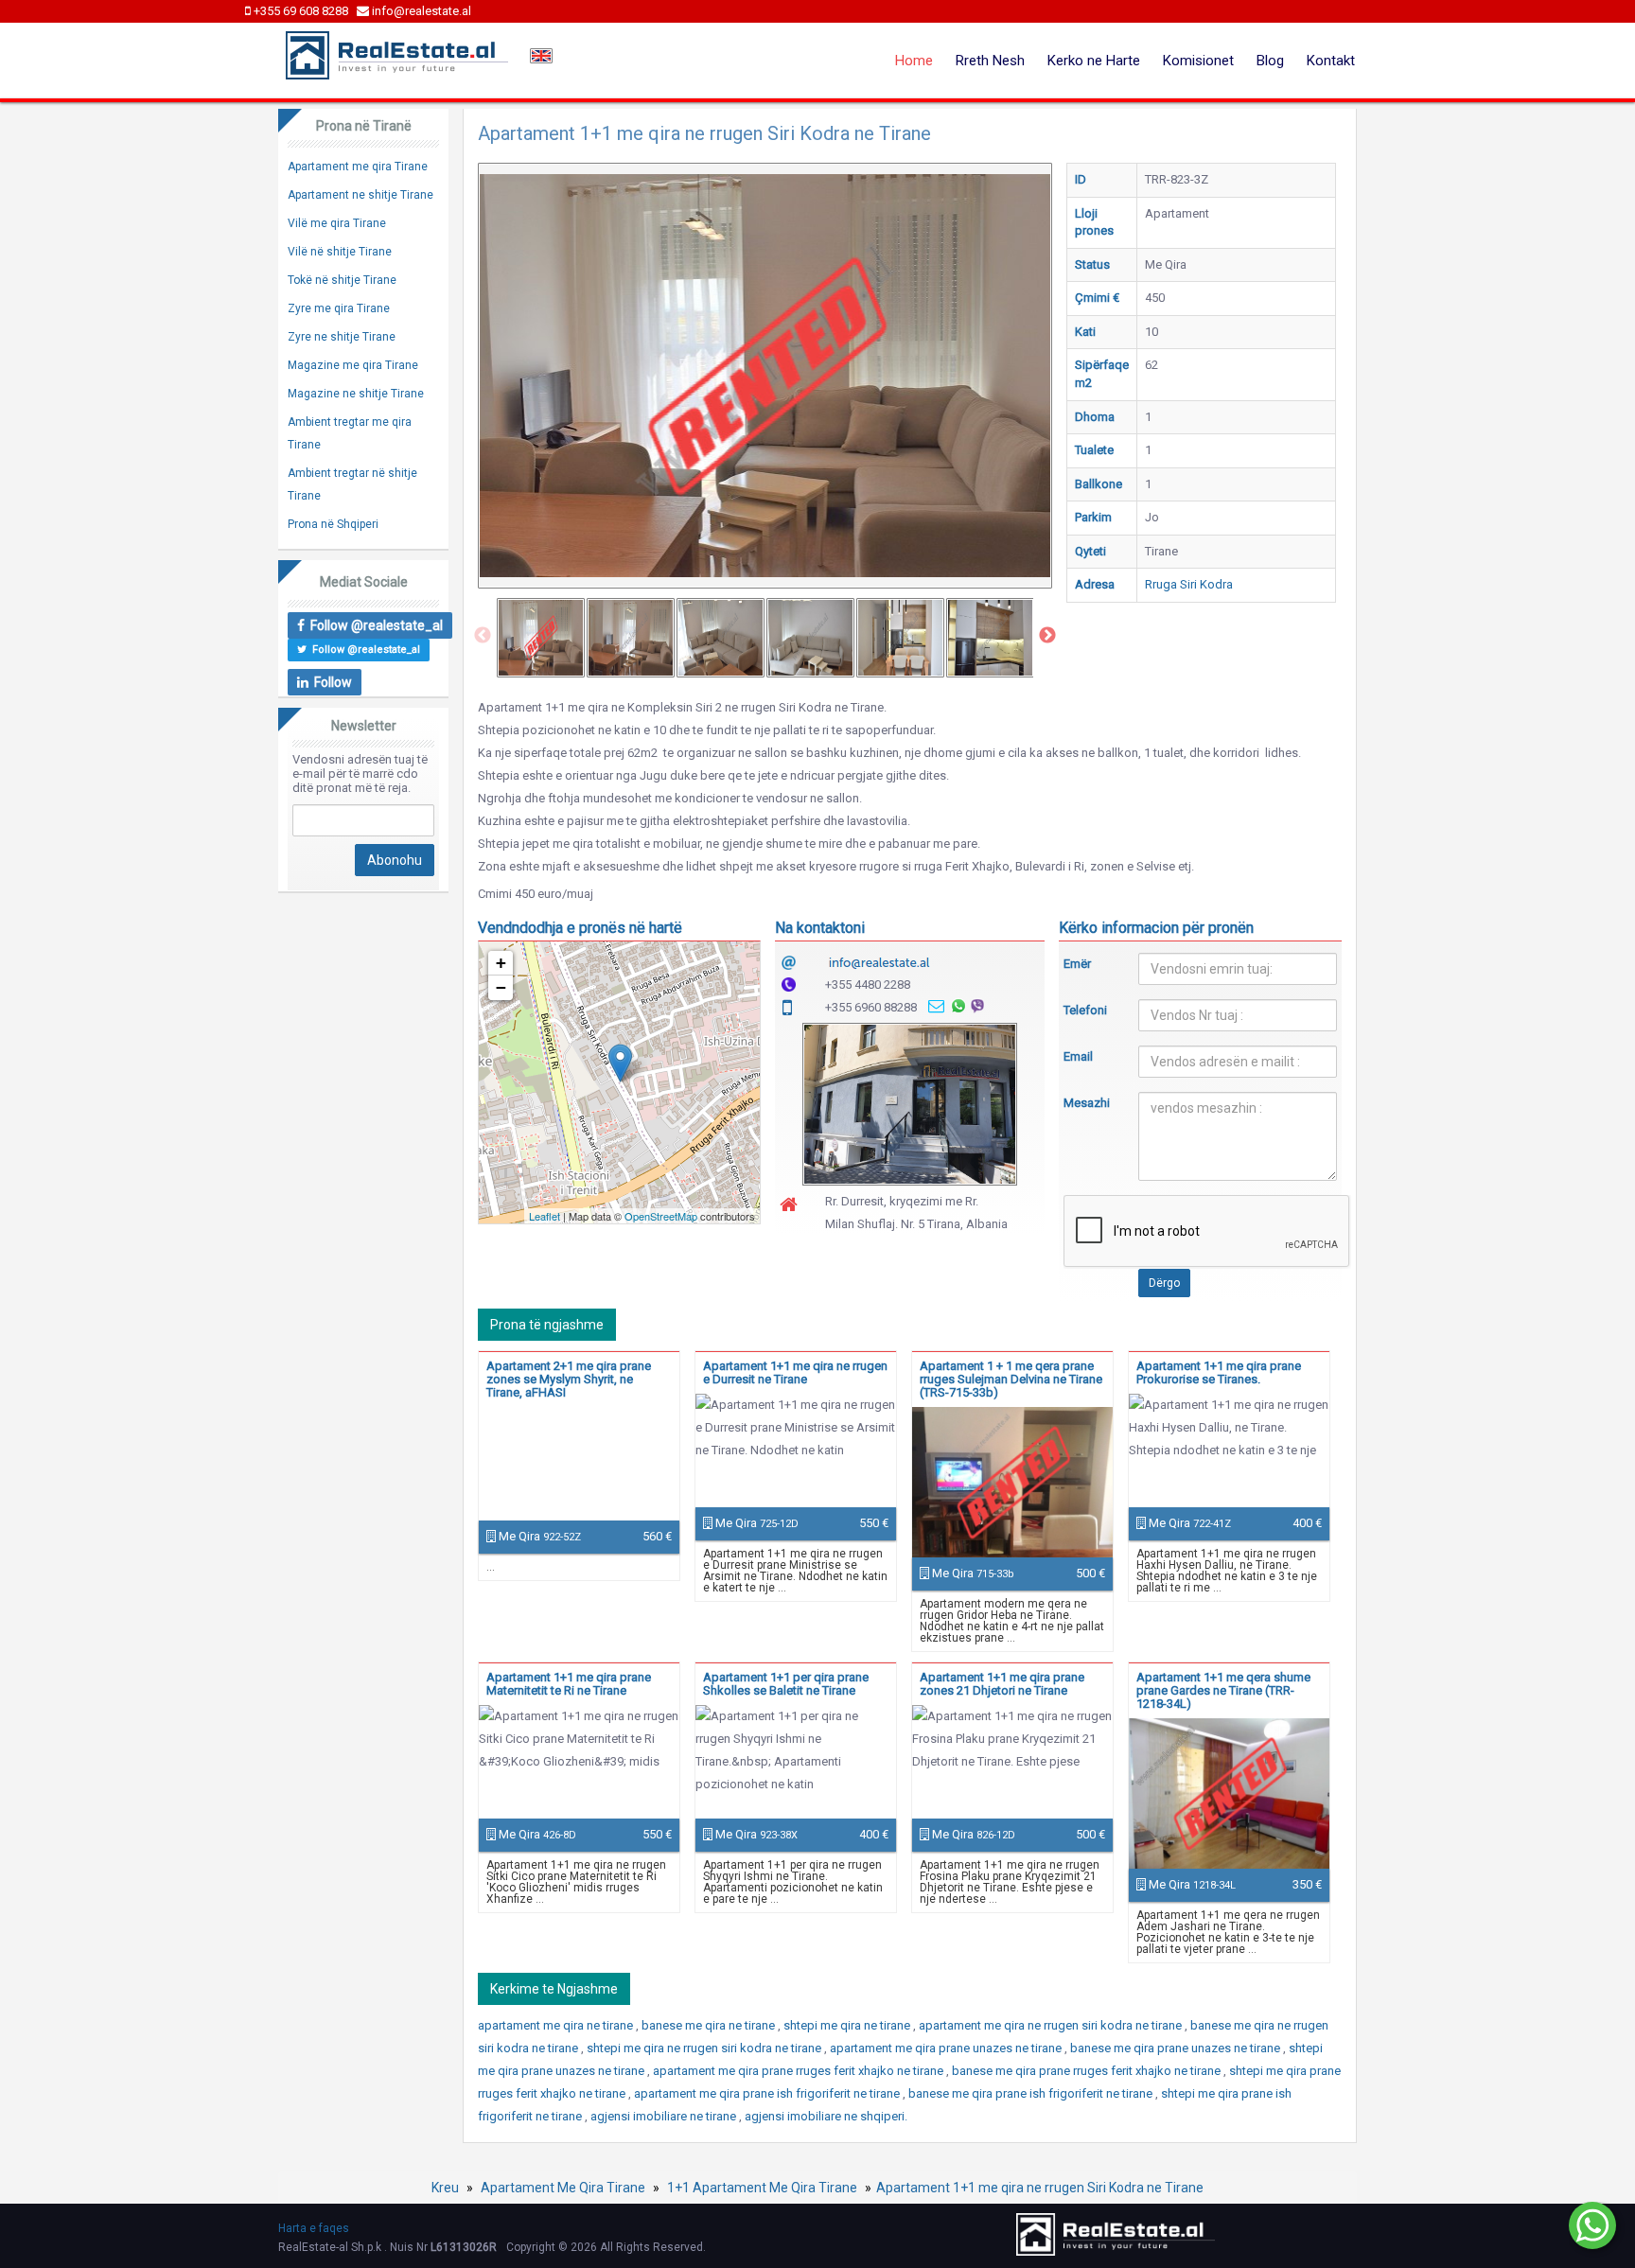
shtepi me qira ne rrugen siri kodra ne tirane (705, 2048)
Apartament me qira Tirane (358, 167)
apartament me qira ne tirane (557, 2025)
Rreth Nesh (990, 61)
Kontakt (1331, 61)
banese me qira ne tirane (710, 2025)
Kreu (445, 2188)
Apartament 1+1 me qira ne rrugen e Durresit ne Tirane (795, 1372)
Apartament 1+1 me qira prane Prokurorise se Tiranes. (1219, 1372)
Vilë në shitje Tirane (340, 252)
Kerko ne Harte (1094, 61)
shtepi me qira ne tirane (848, 2025)
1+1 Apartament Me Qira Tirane (762, 2188)
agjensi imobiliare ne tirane (665, 2116)
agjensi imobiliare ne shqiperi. (826, 2116)
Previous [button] (483, 636)
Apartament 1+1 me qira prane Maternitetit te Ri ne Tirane (569, 1684)
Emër (1077, 964)
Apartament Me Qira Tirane (563, 2188)
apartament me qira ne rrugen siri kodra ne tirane (1052, 2025)
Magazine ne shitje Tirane (356, 394)
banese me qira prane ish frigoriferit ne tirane (1032, 2093)
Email (1078, 1056)
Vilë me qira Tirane (337, 223)
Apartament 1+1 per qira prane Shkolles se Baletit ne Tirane (786, 1684)
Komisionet (1198, 61)
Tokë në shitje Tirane (342, 280)
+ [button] (501, 963)
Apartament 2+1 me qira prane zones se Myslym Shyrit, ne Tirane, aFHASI (569, 1379)
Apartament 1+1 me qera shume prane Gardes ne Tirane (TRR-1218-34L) (1223, 1690)
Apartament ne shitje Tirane (360, 195)
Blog (1270, 61)
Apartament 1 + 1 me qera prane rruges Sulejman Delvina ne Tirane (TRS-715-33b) (1011, 1379)
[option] (541, 638)
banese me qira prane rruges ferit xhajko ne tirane (1088, 2071)
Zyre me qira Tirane (339, 308)
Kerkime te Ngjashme (554, 1989)
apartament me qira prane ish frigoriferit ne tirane (768, 2093)
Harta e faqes (314, 2228)
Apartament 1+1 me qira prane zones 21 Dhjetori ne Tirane (1002, 1684)
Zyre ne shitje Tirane (342, 337)
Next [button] (1047, 636)
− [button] (501, 987)
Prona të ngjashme (547, 1325)
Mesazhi (1087, 1103)
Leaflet (545, 1216)
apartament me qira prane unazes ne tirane (947, 2048)
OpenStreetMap (661, 1216)
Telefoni (1085, 1010)
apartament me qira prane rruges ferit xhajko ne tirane (800, 2071)
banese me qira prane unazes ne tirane (1177, 2048)
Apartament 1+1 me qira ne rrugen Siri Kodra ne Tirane (1040, 2188)
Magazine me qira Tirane (353, 365)
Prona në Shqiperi (333, 524)
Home (914, 61)
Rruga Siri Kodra (1189, 584)
